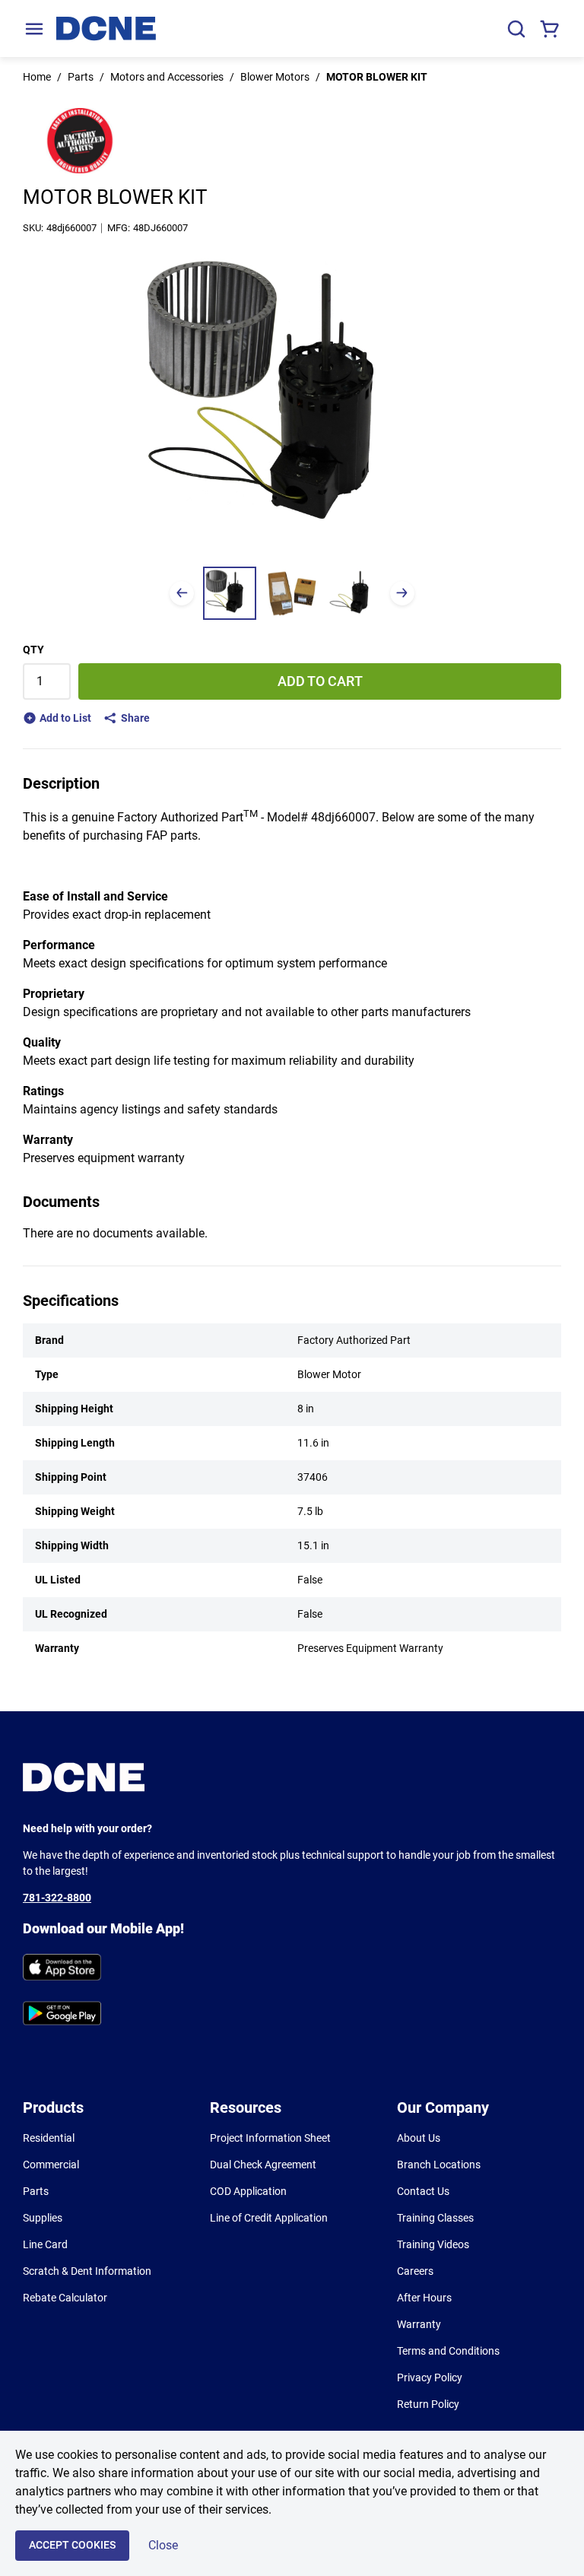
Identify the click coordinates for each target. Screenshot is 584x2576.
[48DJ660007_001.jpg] (230, 593)
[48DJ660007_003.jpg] (354, 593)
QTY (33, 650)
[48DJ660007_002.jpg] (292, 593)
